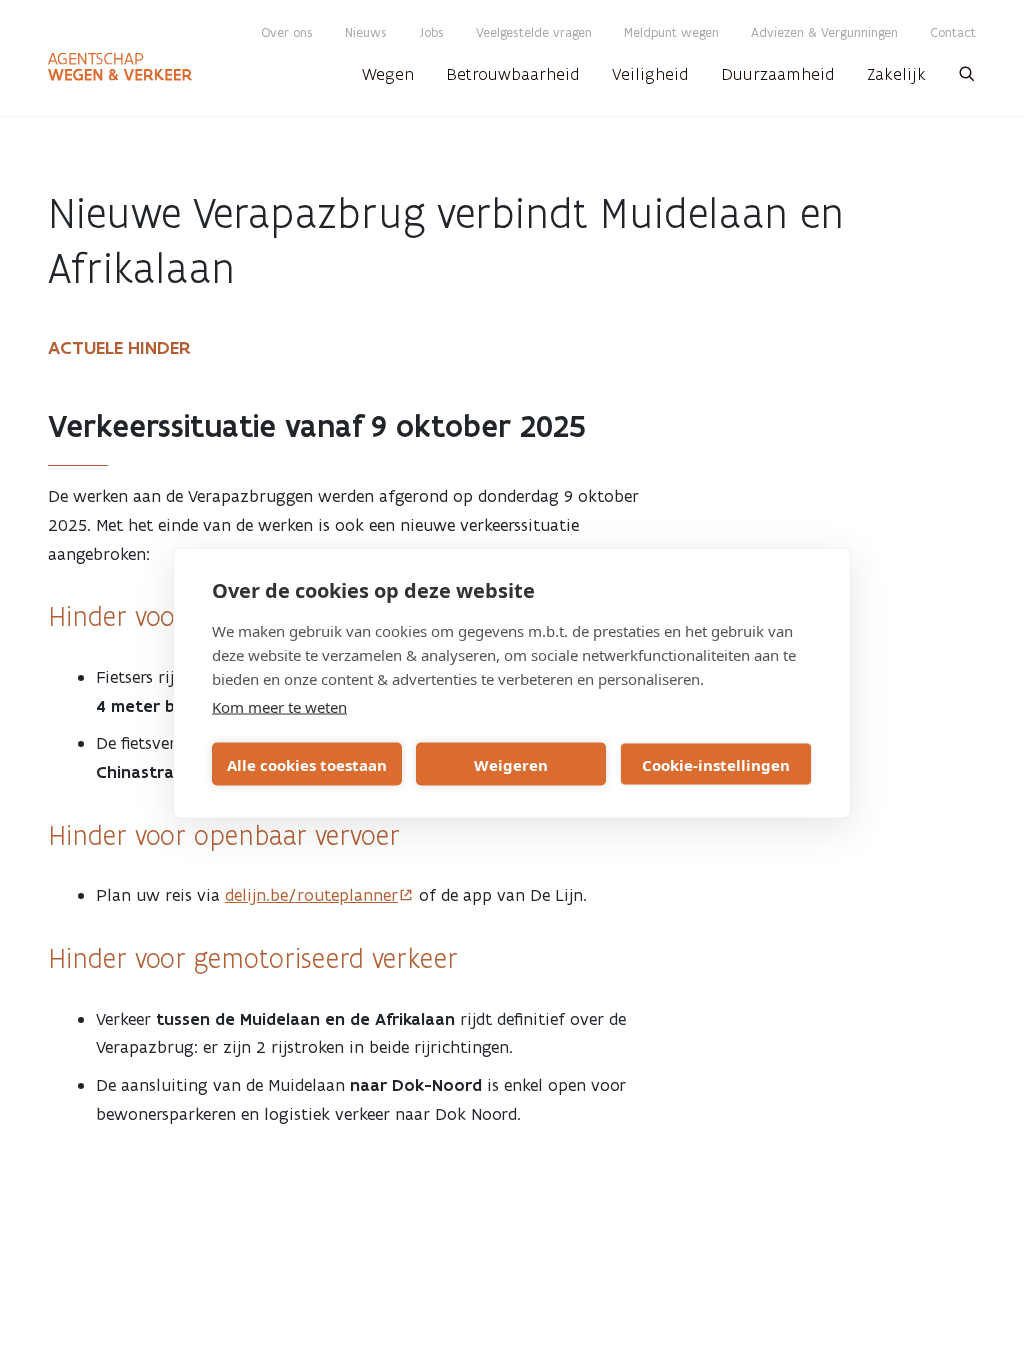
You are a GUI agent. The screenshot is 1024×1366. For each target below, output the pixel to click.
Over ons (287, 32)
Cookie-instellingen (716, 764)
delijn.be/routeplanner (311, 895)
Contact (953, 32)
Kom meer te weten (279, 707)
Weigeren (511, 764)
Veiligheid (650, 74)
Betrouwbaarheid (513, 74)
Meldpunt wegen (671, 32)
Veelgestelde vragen (534, 32)
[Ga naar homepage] (120, 67)
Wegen (388, 74)
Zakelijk (896, 74)
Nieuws (366, 32)
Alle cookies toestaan (307, 764)
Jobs (431, 32)
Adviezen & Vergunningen (824, 32)
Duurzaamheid (778, 74)
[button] (967, 80)
